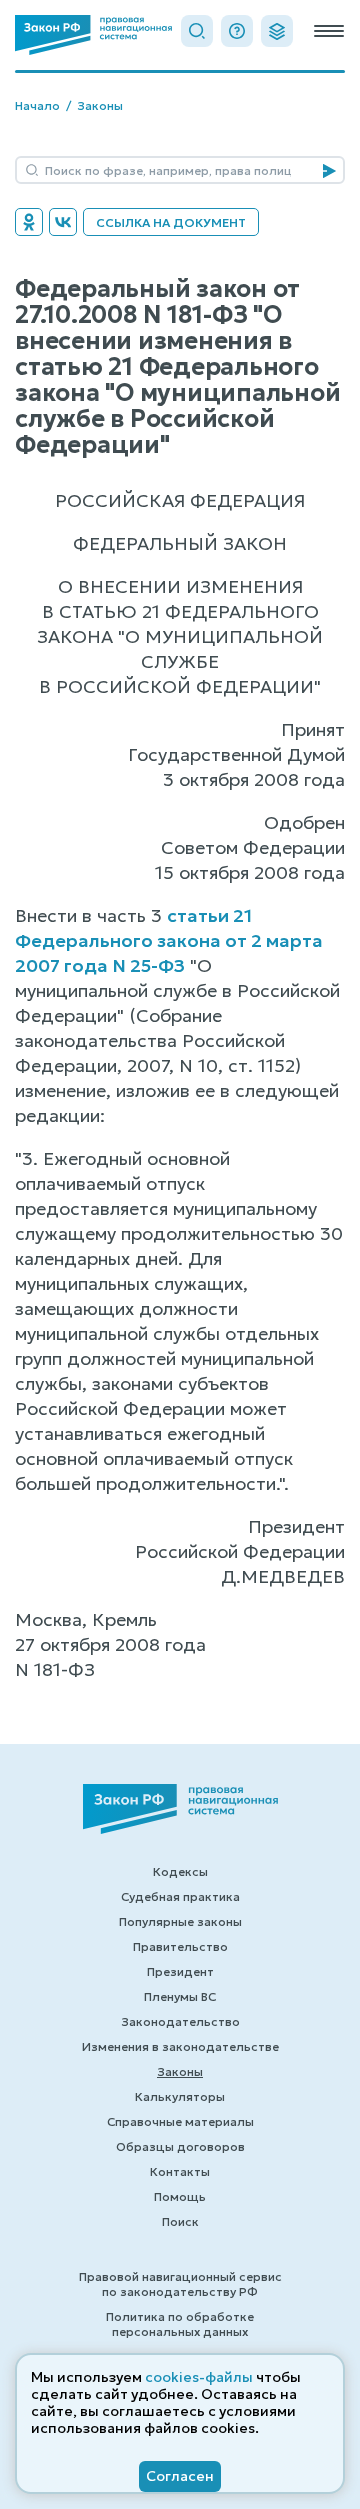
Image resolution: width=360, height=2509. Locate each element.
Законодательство (180, 2021)
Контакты (180, 2171)
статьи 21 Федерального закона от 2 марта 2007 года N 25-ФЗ (169, 940)
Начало (37, 105)
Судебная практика (180, 1896)
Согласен (180, 2476)
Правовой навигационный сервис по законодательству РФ (180, 2284)
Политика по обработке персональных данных (180, 2324)
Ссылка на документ (171, 222)
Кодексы (180, 1871)
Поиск (180, 2221)
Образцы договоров (180, 2146)
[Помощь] (237, 31)
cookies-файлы (199, 2377)
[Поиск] (197, 31)
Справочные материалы (180, 2121)
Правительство (180, 1946)
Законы (100, 105)
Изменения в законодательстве (180, 2046)
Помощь (180, 2196)
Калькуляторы (180, 2096)
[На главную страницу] (93, 35)
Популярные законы (180, 1921)
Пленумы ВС (180, 1996)
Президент (180, 1971)
